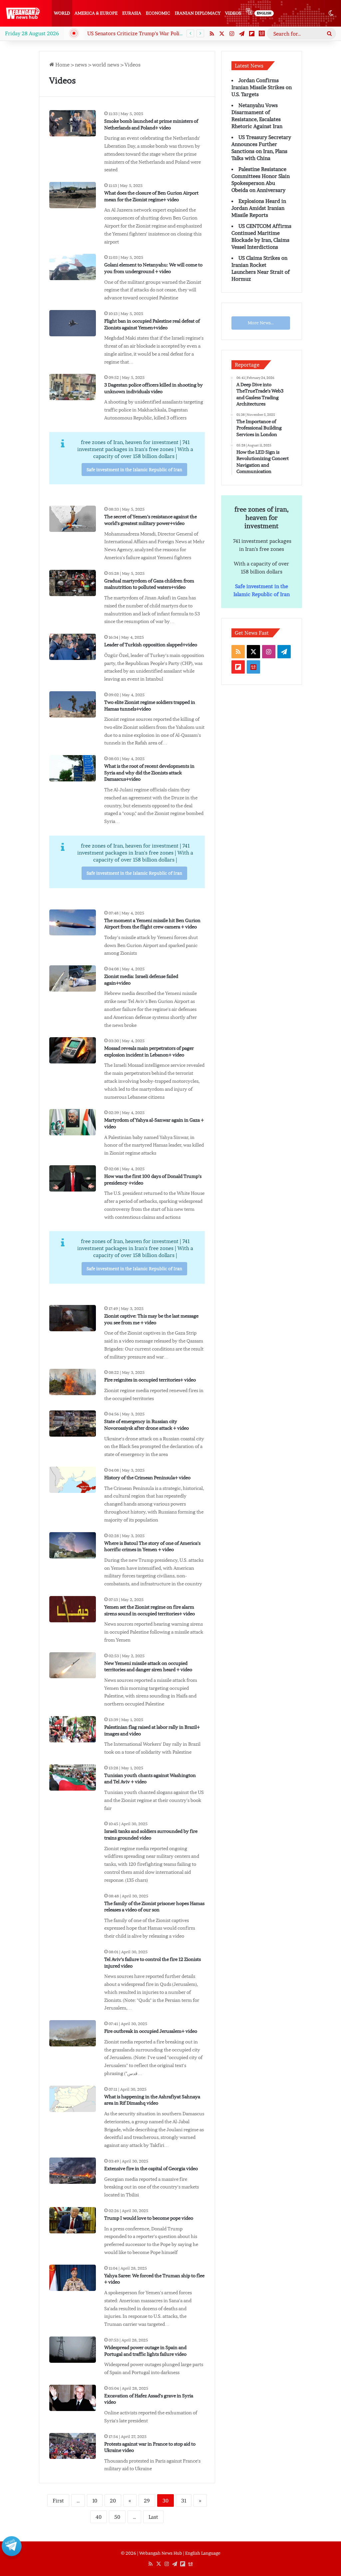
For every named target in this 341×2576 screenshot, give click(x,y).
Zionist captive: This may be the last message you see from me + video (151, 1319)
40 (99, 2517)
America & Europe (96, 13)
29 (147, 2500)
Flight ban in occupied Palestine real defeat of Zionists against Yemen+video (152, 324)
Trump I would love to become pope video (149, 2218)
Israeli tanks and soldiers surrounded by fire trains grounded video (151, 1835)
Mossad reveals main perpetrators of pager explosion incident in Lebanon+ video (149, 1051)
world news (106, 65)
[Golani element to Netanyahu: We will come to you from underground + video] (73, 267)
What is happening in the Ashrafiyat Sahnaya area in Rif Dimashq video (152, 2100)
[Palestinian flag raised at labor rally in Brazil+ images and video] (73, 1729)
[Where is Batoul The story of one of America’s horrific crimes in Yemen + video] (73, 1545)
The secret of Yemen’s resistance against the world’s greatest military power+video (151, 520)
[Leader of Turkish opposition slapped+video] (73, 647)
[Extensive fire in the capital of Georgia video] (73, 2171)
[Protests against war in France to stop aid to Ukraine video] (73, 2446)
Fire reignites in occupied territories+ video (150, 1380)
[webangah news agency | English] (23, 13)
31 (184, 2500)
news (81, 65)
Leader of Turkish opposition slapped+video (151, 645)
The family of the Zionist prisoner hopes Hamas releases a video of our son (154, 1907)
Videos (233, 13)
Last (153, 2517)
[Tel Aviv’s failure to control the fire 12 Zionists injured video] (73, 1961)
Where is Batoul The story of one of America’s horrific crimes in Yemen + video (152, 1546)
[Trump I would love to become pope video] (73, 2220)
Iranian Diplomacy (198, 13)
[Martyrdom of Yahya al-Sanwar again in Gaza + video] (73, 1122)
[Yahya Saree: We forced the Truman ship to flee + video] (73, 2278)
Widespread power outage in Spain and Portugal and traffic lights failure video (145, 2351)
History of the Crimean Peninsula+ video (147, 1478)
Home (62, 65)
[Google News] (262, 34)
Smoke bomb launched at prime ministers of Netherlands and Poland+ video (151, 124)
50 (117, 2517)
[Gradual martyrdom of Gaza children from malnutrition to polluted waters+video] (73, 583)
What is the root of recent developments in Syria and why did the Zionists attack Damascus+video (149, 773)
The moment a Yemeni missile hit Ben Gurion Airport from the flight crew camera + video (152, 924)
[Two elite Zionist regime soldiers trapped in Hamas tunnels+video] (73, 704)
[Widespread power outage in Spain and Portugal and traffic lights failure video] (73, 2350)
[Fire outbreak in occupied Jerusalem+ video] (73, 2033)
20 (113, 2500)
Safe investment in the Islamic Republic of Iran (134, 470)
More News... (261, 323)
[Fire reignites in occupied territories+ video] (73, 1382)
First (58, 2500)
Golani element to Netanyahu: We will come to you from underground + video (153, 268)
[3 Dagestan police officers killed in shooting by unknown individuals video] (73, 387)
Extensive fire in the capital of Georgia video (151, 2169)
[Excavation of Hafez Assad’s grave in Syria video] (73, 2398)
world (62, 13)
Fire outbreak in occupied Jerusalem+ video (151, 2031)
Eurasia (132, 13)
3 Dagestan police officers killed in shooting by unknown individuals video (154, 388)
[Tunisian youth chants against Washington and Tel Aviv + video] (73, 1777)
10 (95, 2500)
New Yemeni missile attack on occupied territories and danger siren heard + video (148, 1667)
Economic (158, 13)
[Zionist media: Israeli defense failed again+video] (73, 978)
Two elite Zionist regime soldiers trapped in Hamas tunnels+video (150, 706)
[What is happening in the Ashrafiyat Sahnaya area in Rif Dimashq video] (73, 2099)
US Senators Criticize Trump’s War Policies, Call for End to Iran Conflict (172, 33)
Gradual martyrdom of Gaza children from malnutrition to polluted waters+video (149, 584)
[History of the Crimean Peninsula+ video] (73, 1480)
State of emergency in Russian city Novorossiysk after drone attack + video (147, 1425)
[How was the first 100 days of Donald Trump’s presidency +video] (73, 1178)
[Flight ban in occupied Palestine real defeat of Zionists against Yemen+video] (73, 323)
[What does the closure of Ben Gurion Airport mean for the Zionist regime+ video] (73, 195)
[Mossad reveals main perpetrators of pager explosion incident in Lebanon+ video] (73, 1050)
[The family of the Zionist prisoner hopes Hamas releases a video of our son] (73, 1906)
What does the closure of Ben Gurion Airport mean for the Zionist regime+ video (151, 196)
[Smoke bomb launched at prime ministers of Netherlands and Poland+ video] (73, 123)
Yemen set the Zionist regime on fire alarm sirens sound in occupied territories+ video (150, 1610)
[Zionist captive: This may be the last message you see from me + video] (73, 1318)
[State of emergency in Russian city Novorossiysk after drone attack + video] (73, 1424)
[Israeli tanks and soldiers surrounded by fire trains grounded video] (73, 1833)
